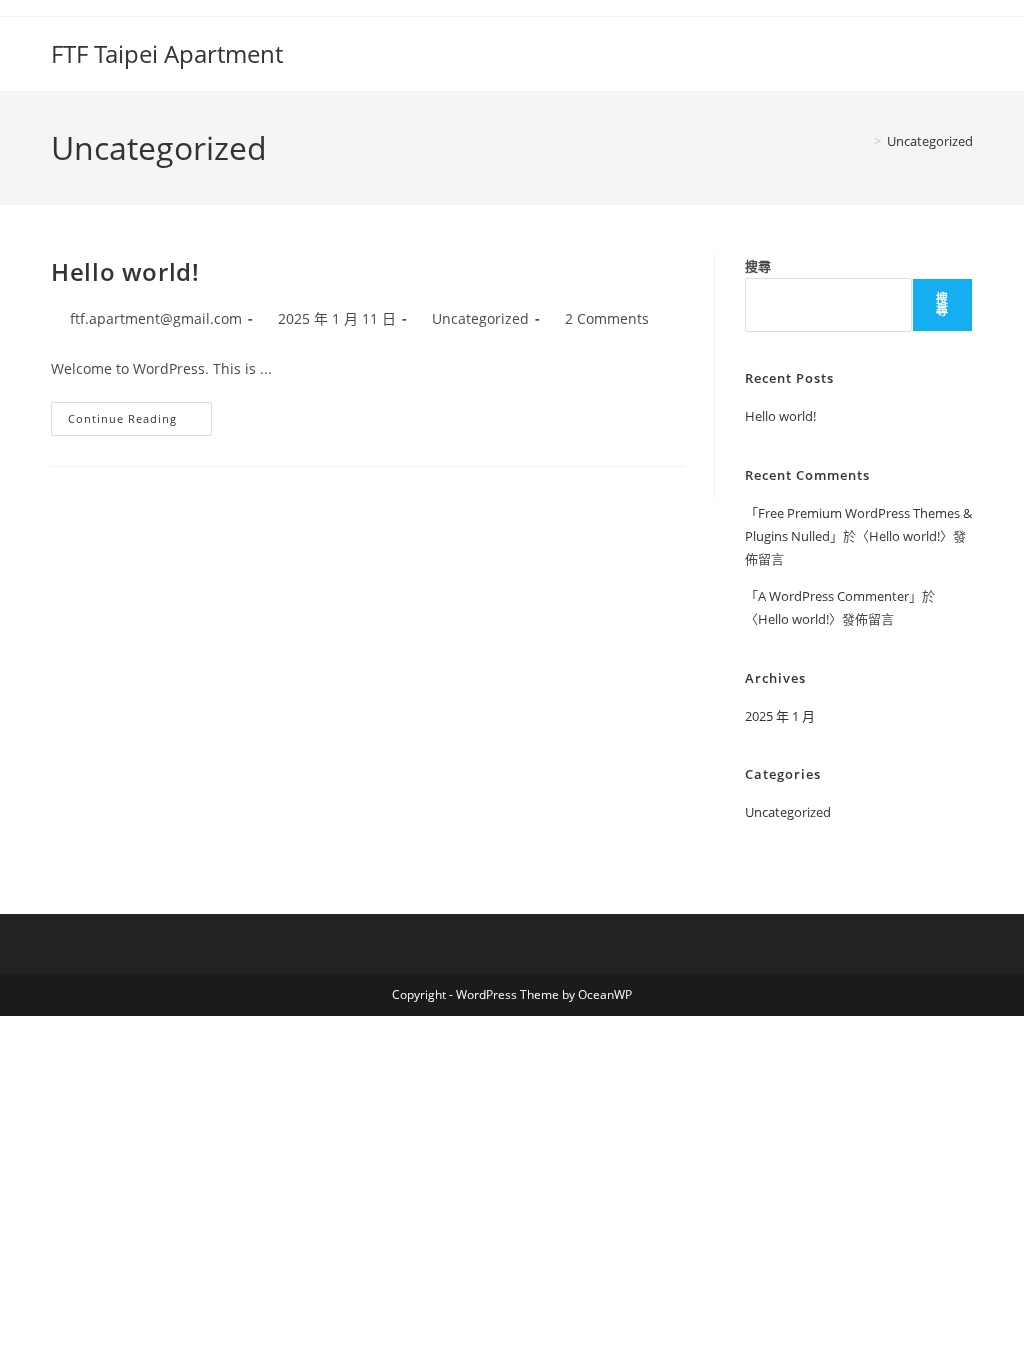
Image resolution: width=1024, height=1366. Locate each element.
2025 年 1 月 (780, 716)
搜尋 (758, 266)
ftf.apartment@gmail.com (156, 318)
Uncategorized (930, 141)
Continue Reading (140, 422)
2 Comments (607, 318)
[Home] (863, 141)
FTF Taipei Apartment (167, 53)
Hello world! (125, 271)
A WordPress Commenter (833, 596)
